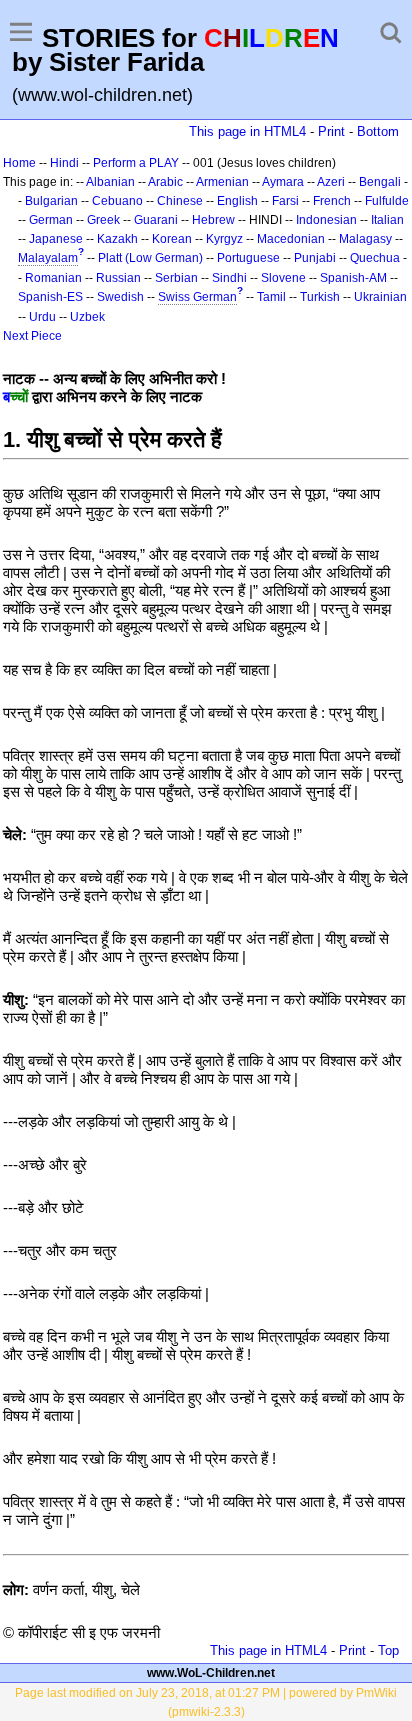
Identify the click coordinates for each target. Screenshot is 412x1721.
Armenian (222, 182)
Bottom (378, 131)
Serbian (176, 278)
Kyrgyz (224, 239)
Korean (172, 239)
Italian (387, 220)
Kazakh (117, 239)
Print (331, 131)
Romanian (53, 278)
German (51, 220)
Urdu (42, 317)
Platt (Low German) (150, 258)
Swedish (120, 297)
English (237, 201)
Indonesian (326, 220)
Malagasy (365, 239)
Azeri (331, 182)
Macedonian (291, 239)
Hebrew (213, 220)
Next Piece (32, 336)
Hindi (64, 163)
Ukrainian (380, 297)
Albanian (110, 182)
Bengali (380, 182)
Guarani (156, 220)
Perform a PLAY (136, 163)
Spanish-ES (50, 297)
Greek (103, 220)
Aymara (283, 182)
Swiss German (197, 297)
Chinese (180, 201)
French (332, 201)
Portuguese (248, 258)
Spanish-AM (353, 278)
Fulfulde (387, 201)
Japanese (56, 239)
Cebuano (117, 201)
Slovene (283, 278)
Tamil (271, 297)
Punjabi (315, 258)
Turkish (320, 297)
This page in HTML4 (247, 131)
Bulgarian (51, 201)
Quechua (375, 258)
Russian (118, 278)
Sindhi (229, 278)
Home (19, 163)
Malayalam (48, 258)
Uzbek (87, 317)
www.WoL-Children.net (211, 1673)
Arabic (165, 182)
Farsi (285, 201)
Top (388, 1650)
